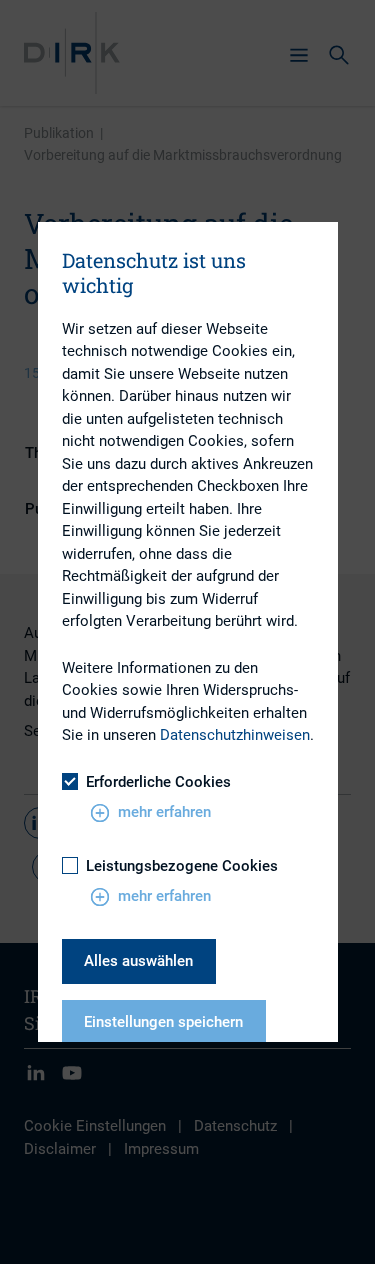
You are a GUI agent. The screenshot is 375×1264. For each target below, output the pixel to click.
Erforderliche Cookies (158, 782)
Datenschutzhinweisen (235, 735)
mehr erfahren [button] (164, 812)
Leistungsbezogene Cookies (182, 866)
